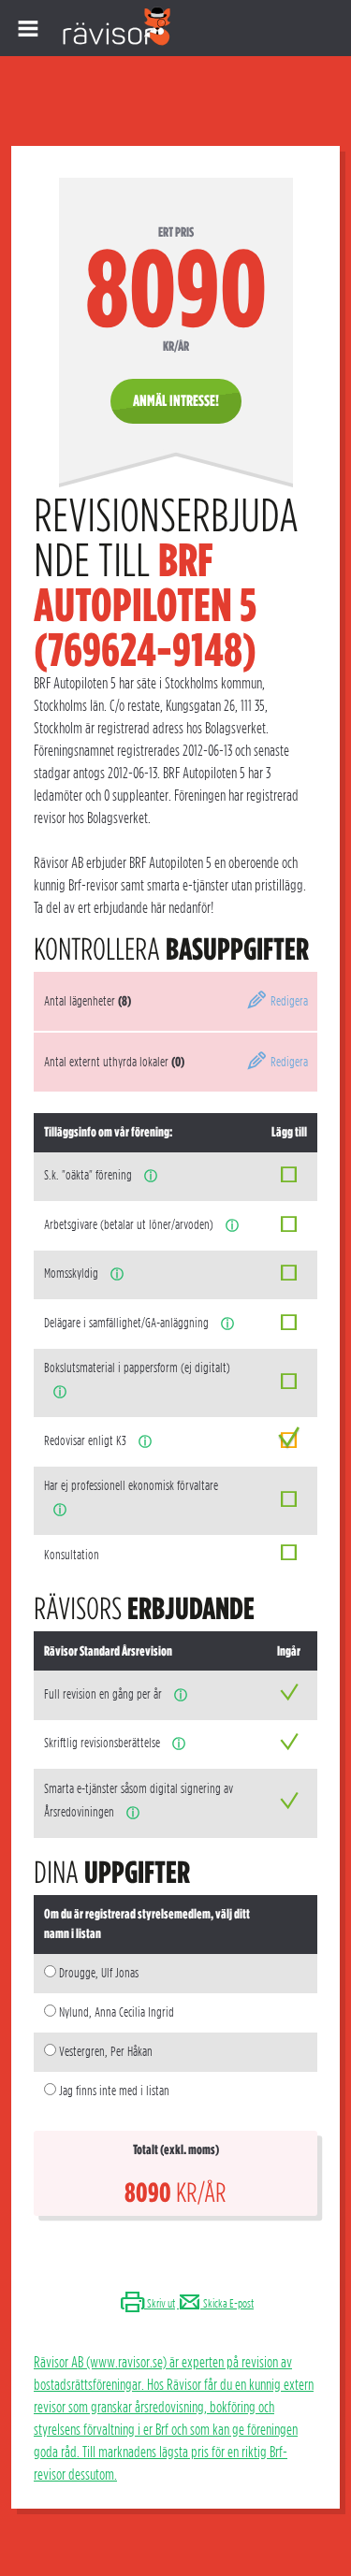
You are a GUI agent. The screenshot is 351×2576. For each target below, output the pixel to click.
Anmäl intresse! (176, 401)
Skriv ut (160, 2303)
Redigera (288, 1001)
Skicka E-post (227, 2303)
